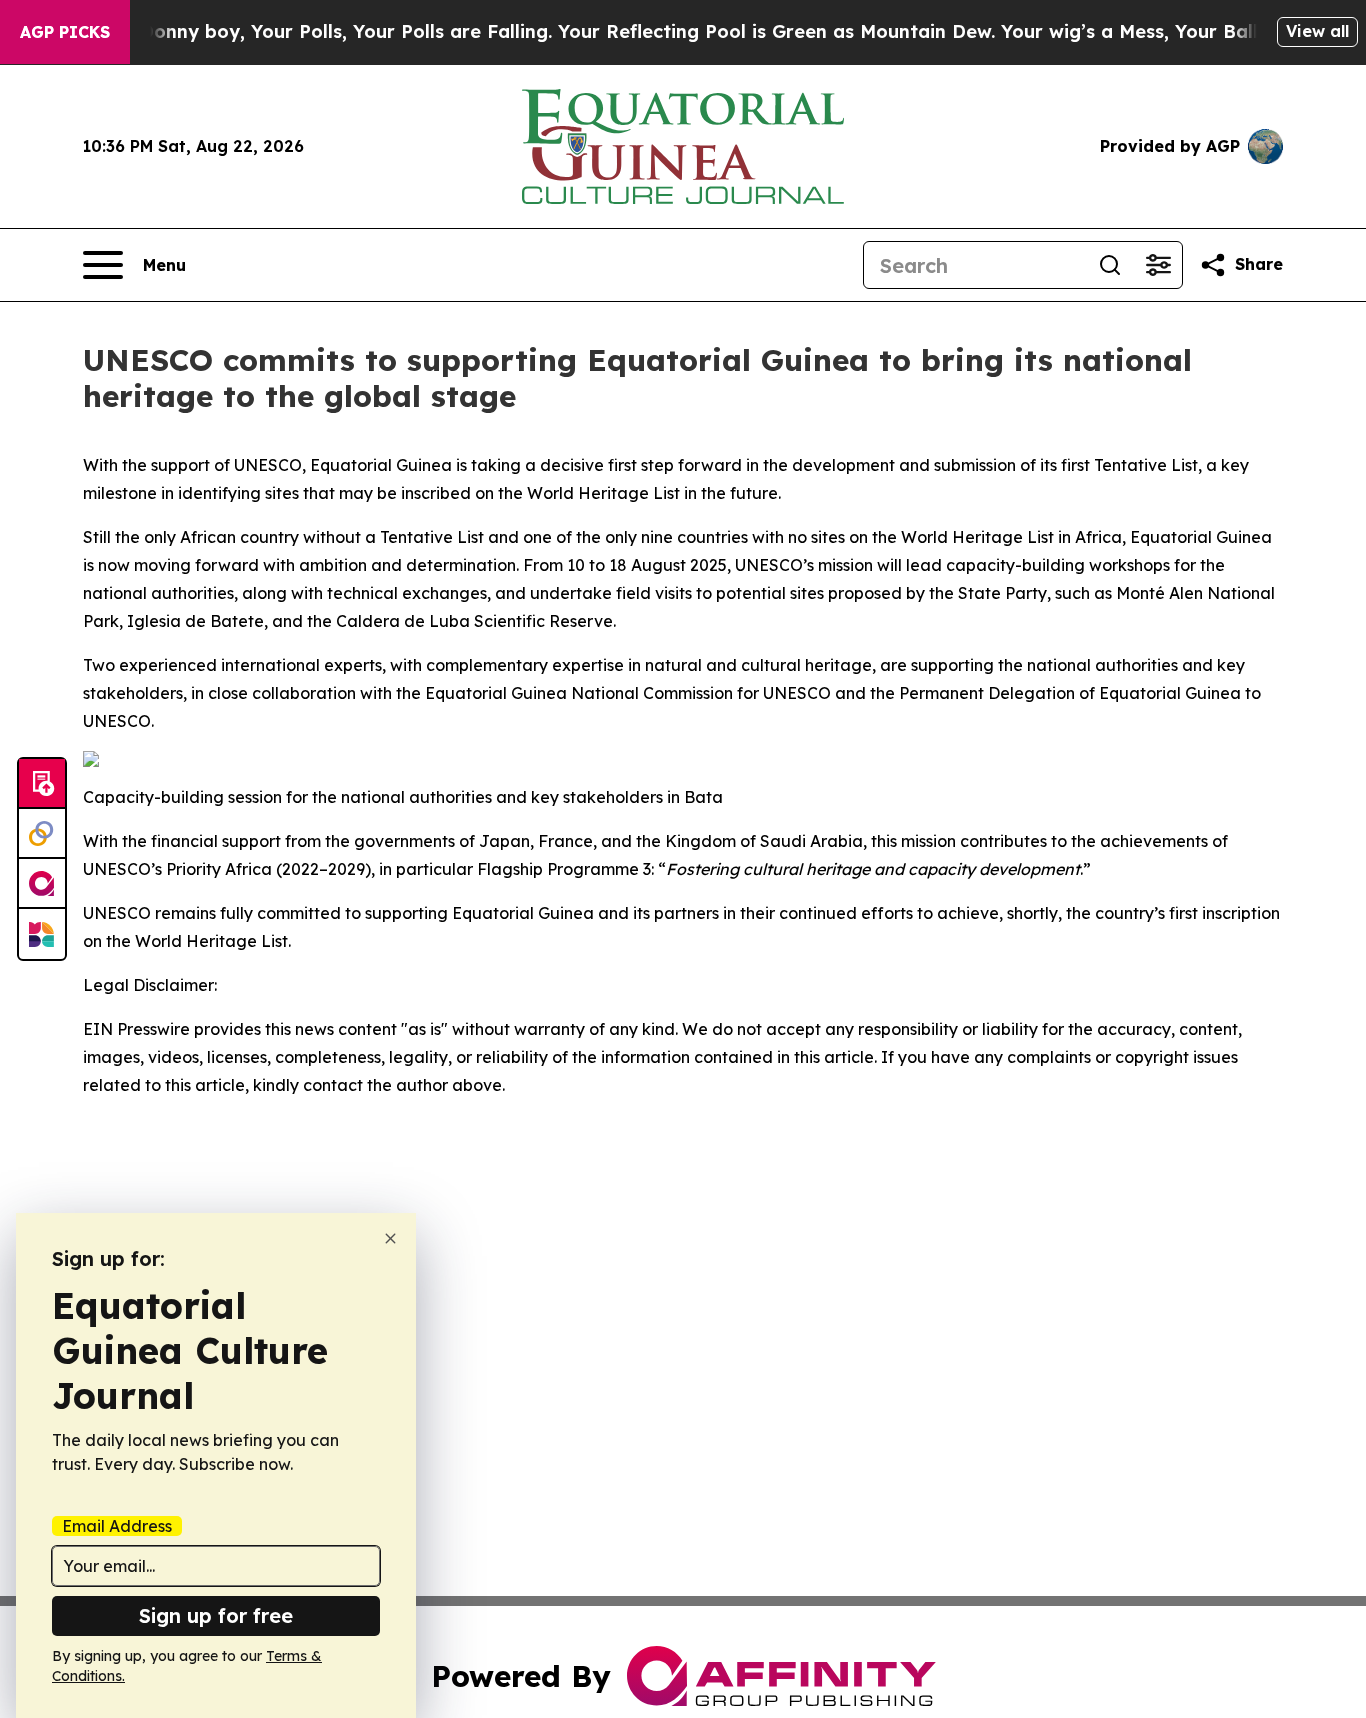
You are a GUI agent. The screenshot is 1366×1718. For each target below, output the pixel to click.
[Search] (1110, 265)
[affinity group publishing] (42, 884)
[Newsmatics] (42, 934)
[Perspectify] (42, 834)
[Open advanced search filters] (1158, 265)
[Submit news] (42, 784)
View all (1317, 31)
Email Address (117, 1526)
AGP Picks (65, 32)
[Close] (390, 1238)
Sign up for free (216, 1615)
